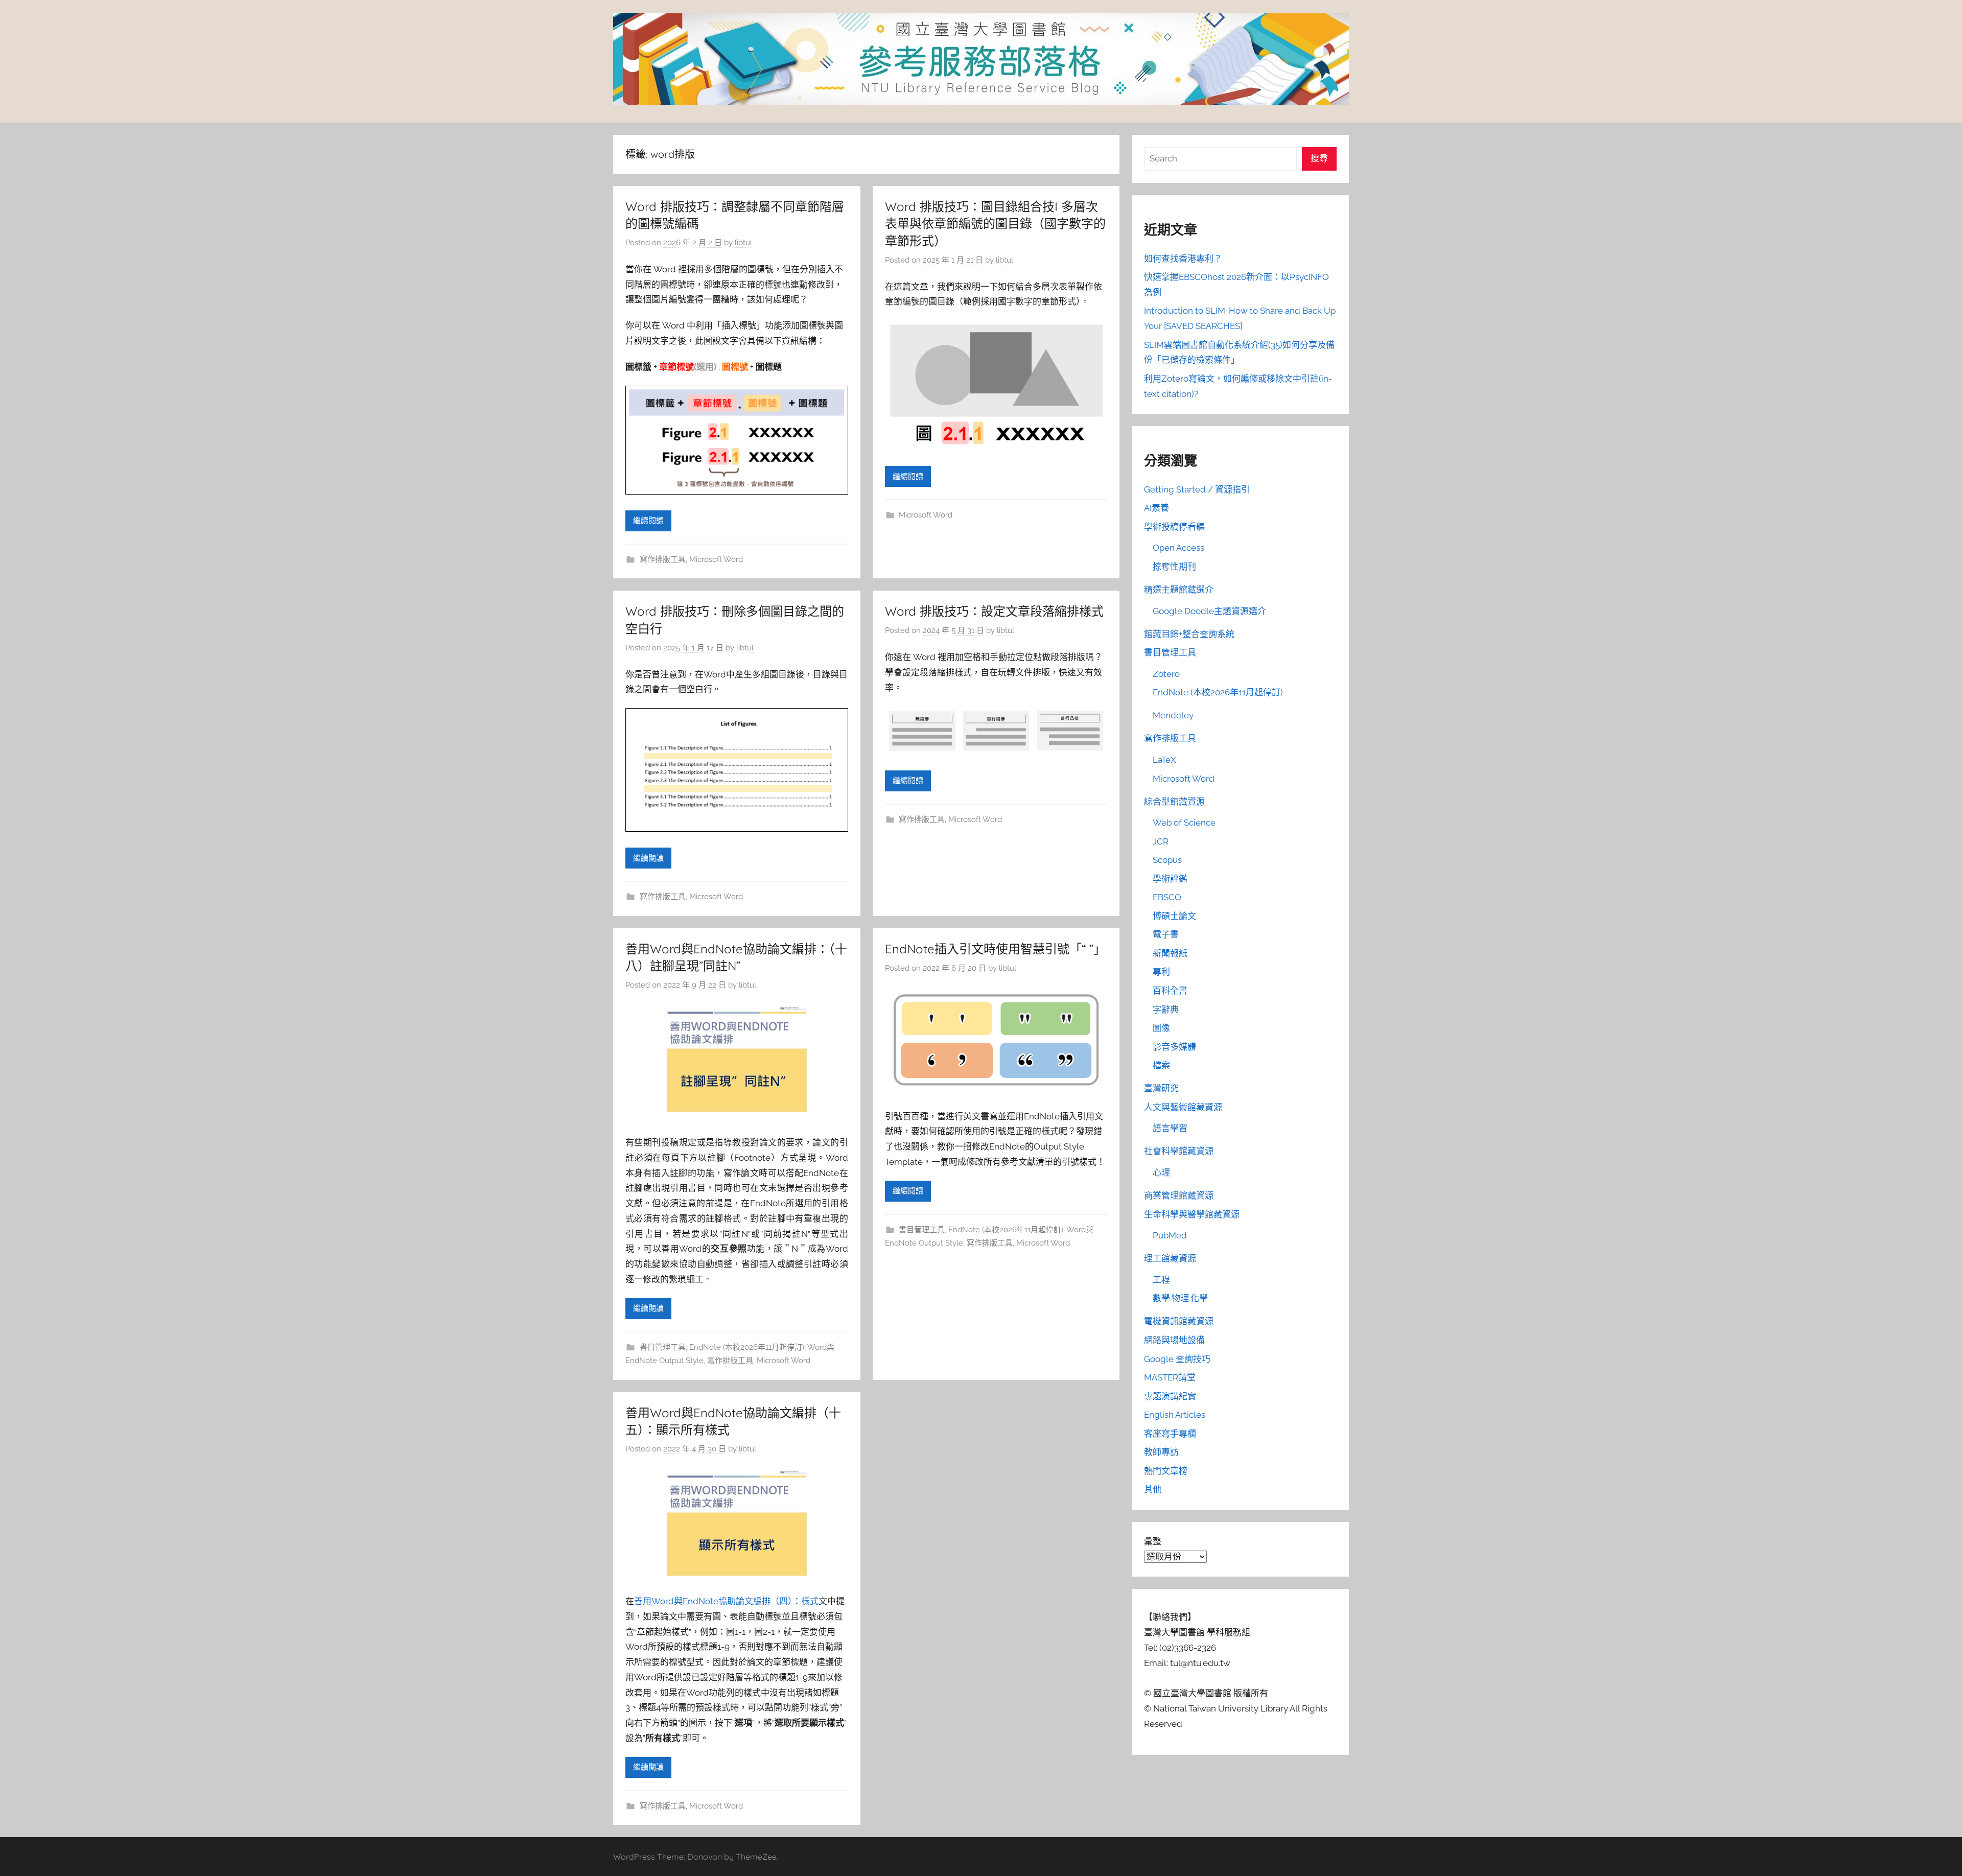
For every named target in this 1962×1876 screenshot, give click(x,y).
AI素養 (1157, 508)
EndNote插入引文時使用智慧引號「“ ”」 (995, 949)
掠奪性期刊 (1174, 567)
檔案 (1161, 1065)
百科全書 (1170, 991)
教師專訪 (1161, 1452)
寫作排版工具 (663, 559)
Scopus (1167, 860)
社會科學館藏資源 (1179, 1151)
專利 (1161, 972)
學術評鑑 (1170, 879)
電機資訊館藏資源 (1179, 1321)
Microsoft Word (716, 559)
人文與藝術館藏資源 (1183, 1107)
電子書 (1166, 934)
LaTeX (1164, 760)
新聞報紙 (1170, 953)
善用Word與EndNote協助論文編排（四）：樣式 (726, 1601)
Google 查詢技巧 (1177, 1359)
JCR (1161, 841)
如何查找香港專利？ (1183, 259)
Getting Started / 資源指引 (1197, 489)
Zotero (1166, 674)
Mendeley (1173, 715)
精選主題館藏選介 (1179, 590)
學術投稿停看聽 (1174, 527)
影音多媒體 (1174, 1047)
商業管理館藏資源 (1179, 1195)
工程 (1161, 1280)
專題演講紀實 (1170, 1396)
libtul (743, 243)
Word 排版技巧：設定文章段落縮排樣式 (994, 611)
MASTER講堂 (1170, 1377)
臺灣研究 (1161, 1088)
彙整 (1153, 1541)
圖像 (1161, 1028)
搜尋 (1319, 158)
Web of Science (1184, 823)
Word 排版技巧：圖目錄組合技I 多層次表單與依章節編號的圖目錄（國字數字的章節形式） (995, 224)
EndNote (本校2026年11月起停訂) (747, 1347)
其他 (1153, 1489)
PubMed (1170, 1235)
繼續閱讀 (648, 521)
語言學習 (1170, 1128)
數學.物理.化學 (1180, 1298)
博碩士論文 (1174, 916)
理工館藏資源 (1170, 1258)
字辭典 (1166, 1010)
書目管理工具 (663, 1347)
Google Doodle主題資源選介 (1209, 611)
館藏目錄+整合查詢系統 (1189, 634)
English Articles (1175, 1415)
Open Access (1178, 548)
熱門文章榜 (1166, 1471)
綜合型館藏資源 (1174, 802)
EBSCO (1167, 897)
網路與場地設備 (1174, 1340)
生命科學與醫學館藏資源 (1192, 1214)
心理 (1161, 1172)
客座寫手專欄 (1170, 1434)
